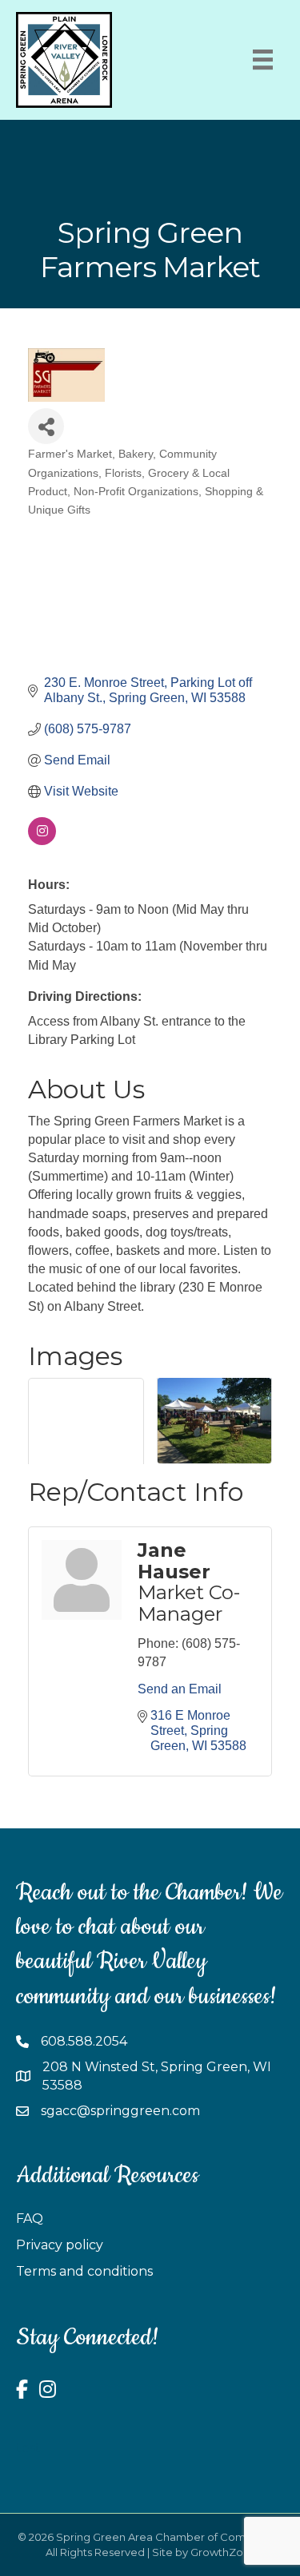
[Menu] (263, 60)
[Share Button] (46, 426)
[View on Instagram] (42, 841)
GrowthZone (224, 2552)
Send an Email (180, 1689)
